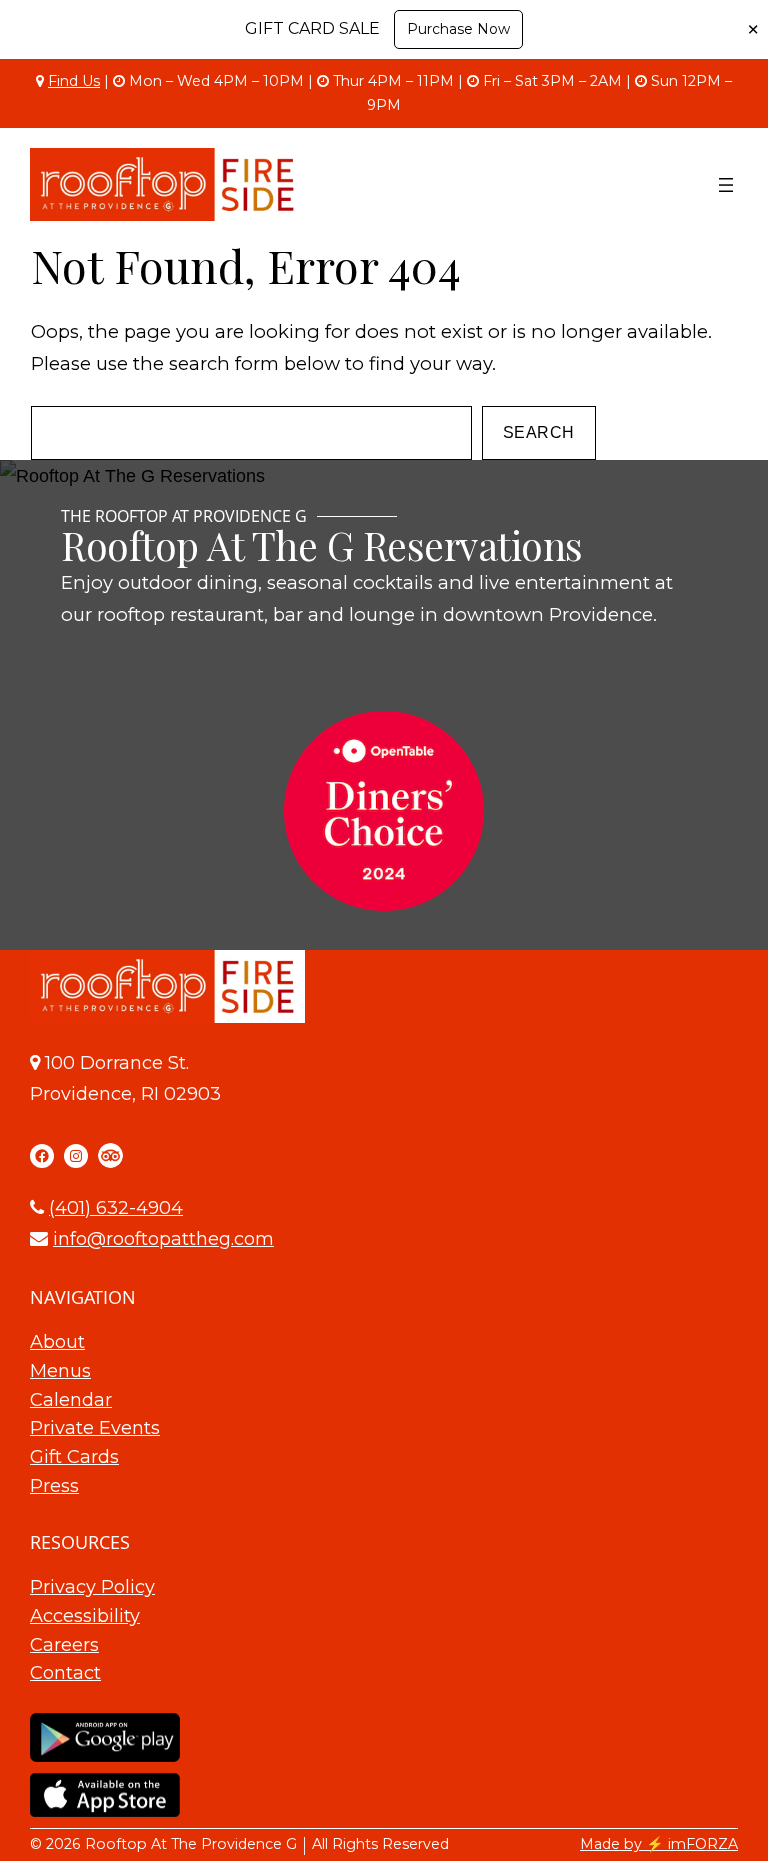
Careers (64, 1645)
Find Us (74, 81)
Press (54, 1486)
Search (539, 432)
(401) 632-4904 (116, 1208)
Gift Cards (74, 1457)
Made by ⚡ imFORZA (659, 1844)
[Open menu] (726, 185)
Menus (60, 1371)
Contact (65, 1673)
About (57, 1342)
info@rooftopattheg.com (163, 1239)
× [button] (753, 29)
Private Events (95, 1428)
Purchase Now (458, 29)
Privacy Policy (92, 1587)
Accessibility (85, 1616)
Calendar (71, 1400)
